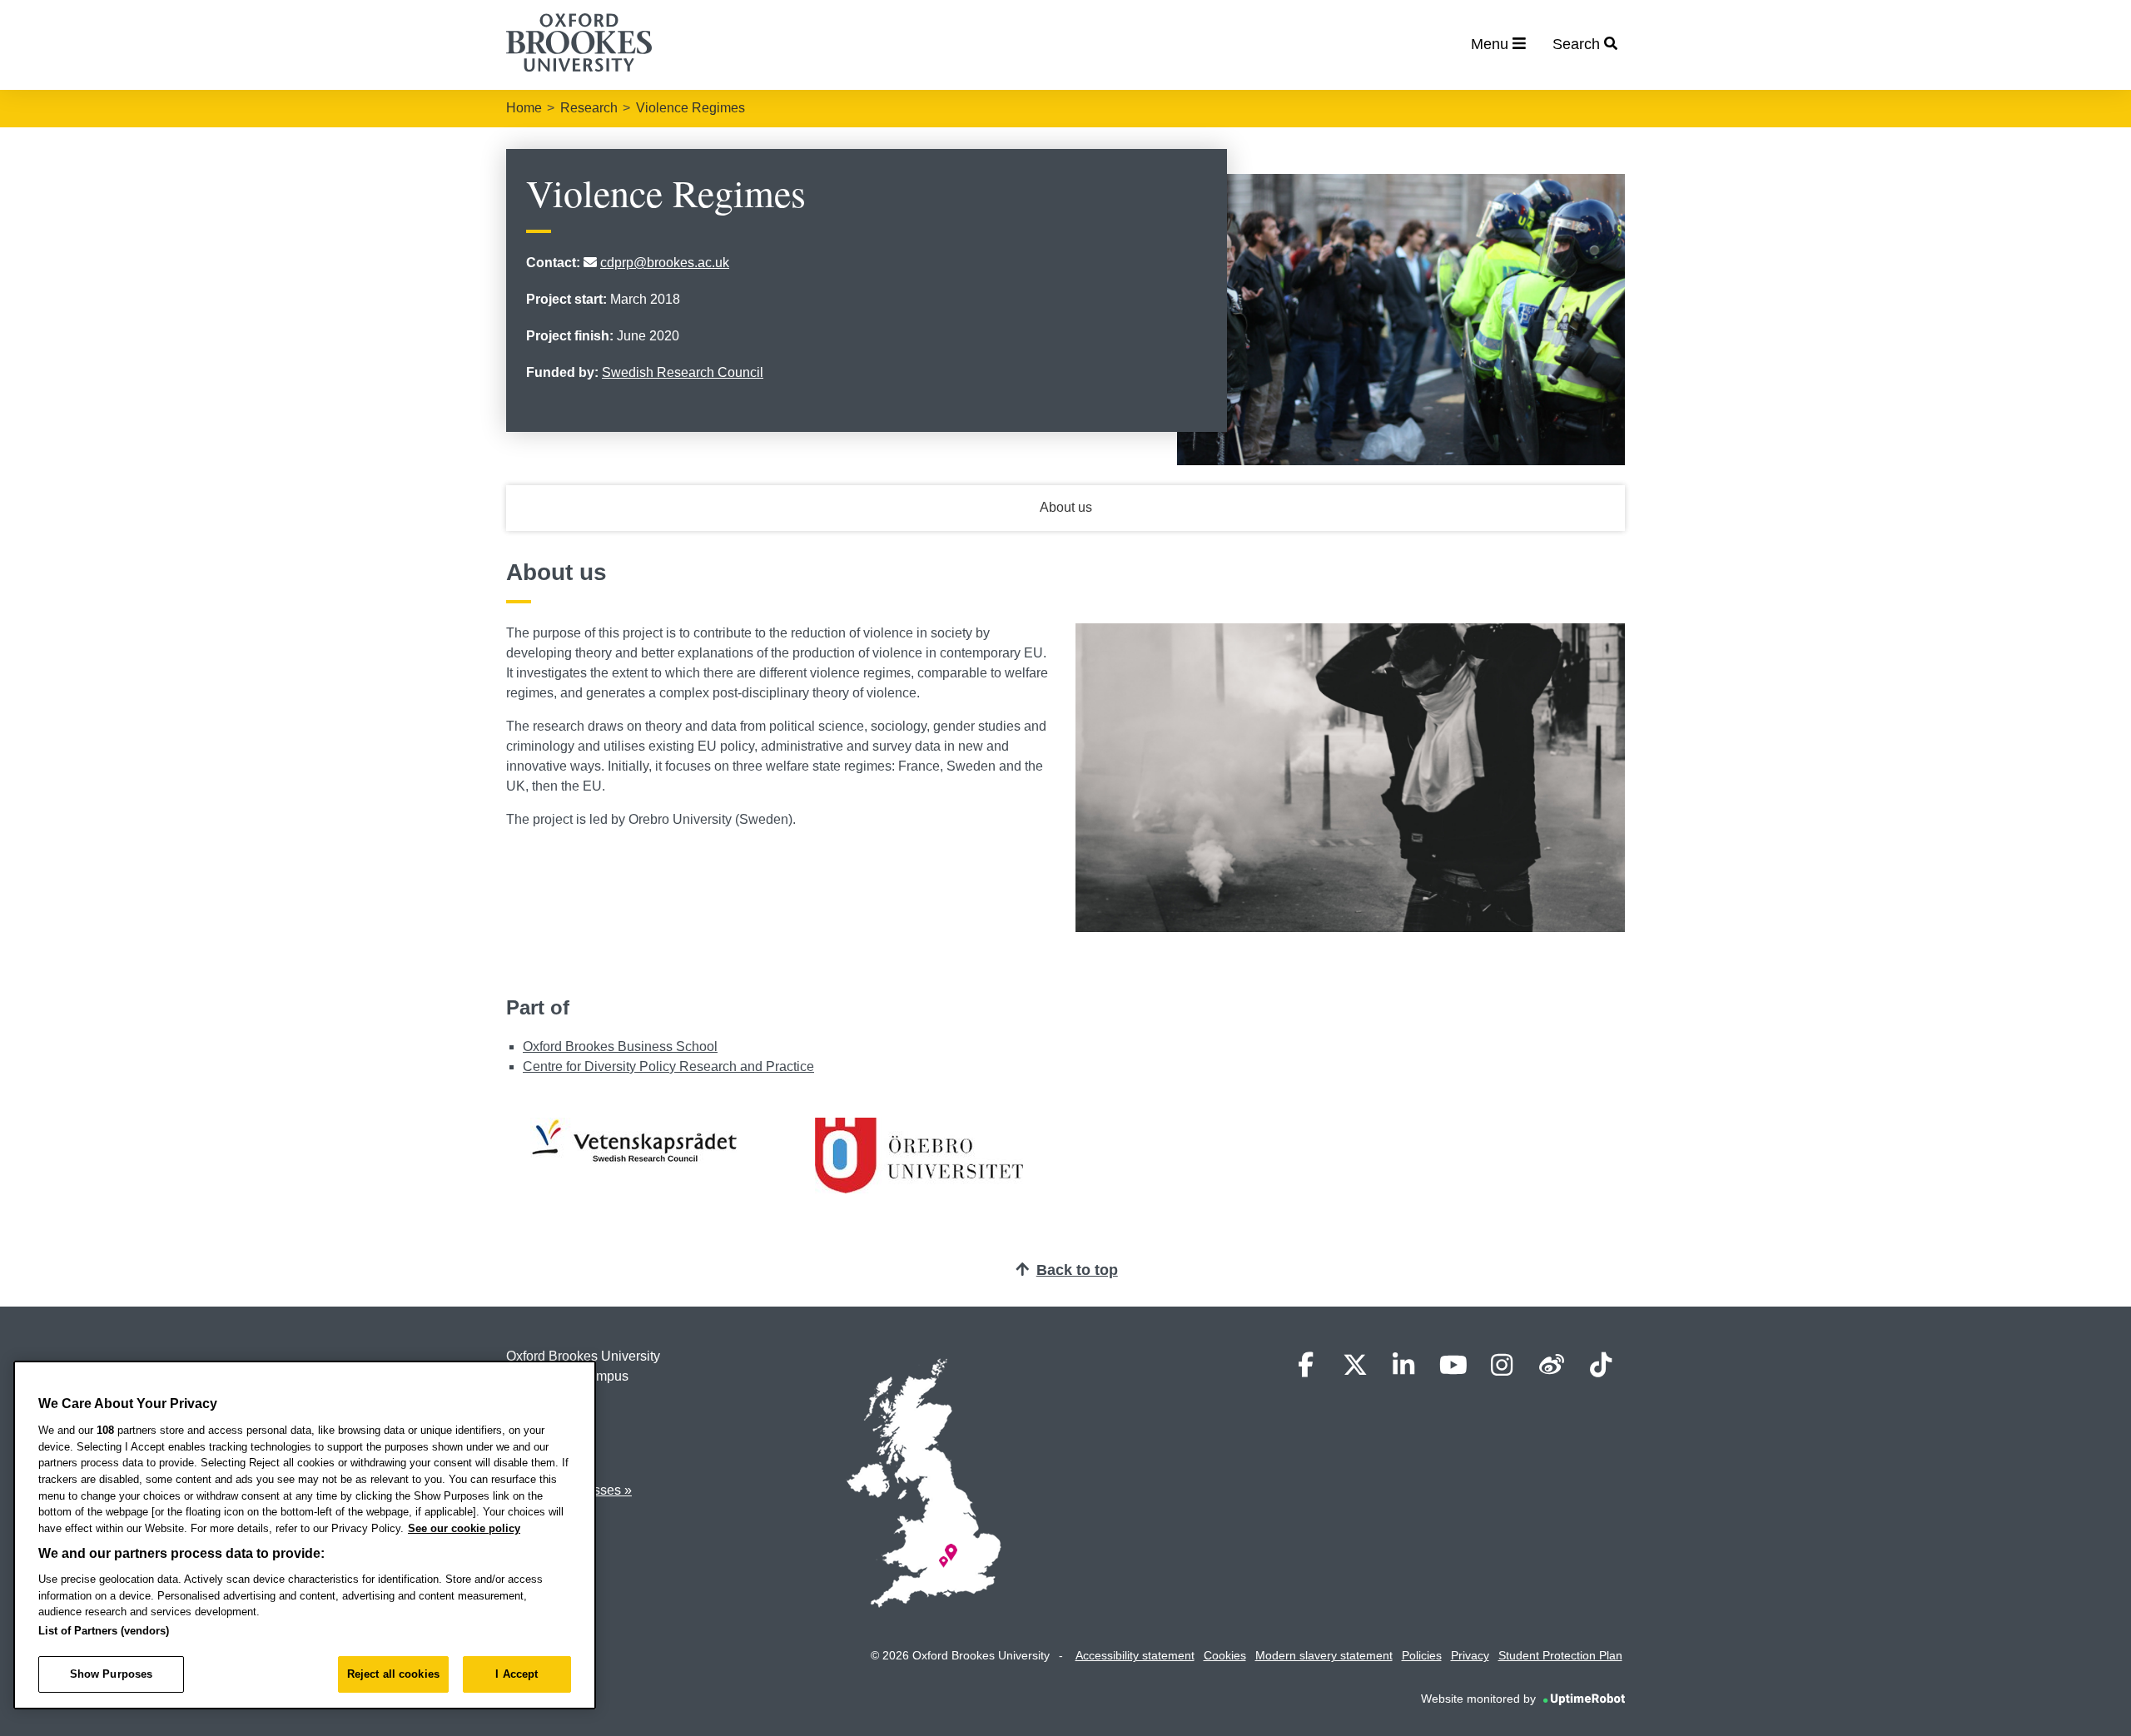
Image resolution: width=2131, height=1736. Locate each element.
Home (524, 108)
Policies (1422, 1655)
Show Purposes (112, 1674)
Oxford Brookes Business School (620, 1047)
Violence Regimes (690, 108)
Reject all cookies (393, 1674)
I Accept (517, 1674)
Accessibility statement (1135, 1655)
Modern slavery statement (1324, 1655)
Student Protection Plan (1560, 1655)
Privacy (1470, 1655)
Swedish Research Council (683, 372)
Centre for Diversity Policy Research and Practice (668, 1066)
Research (589, 108)
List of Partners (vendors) (104, 1631)
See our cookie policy (464, 1528)
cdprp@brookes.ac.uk (665, 263)
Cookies (1225, 1655)
